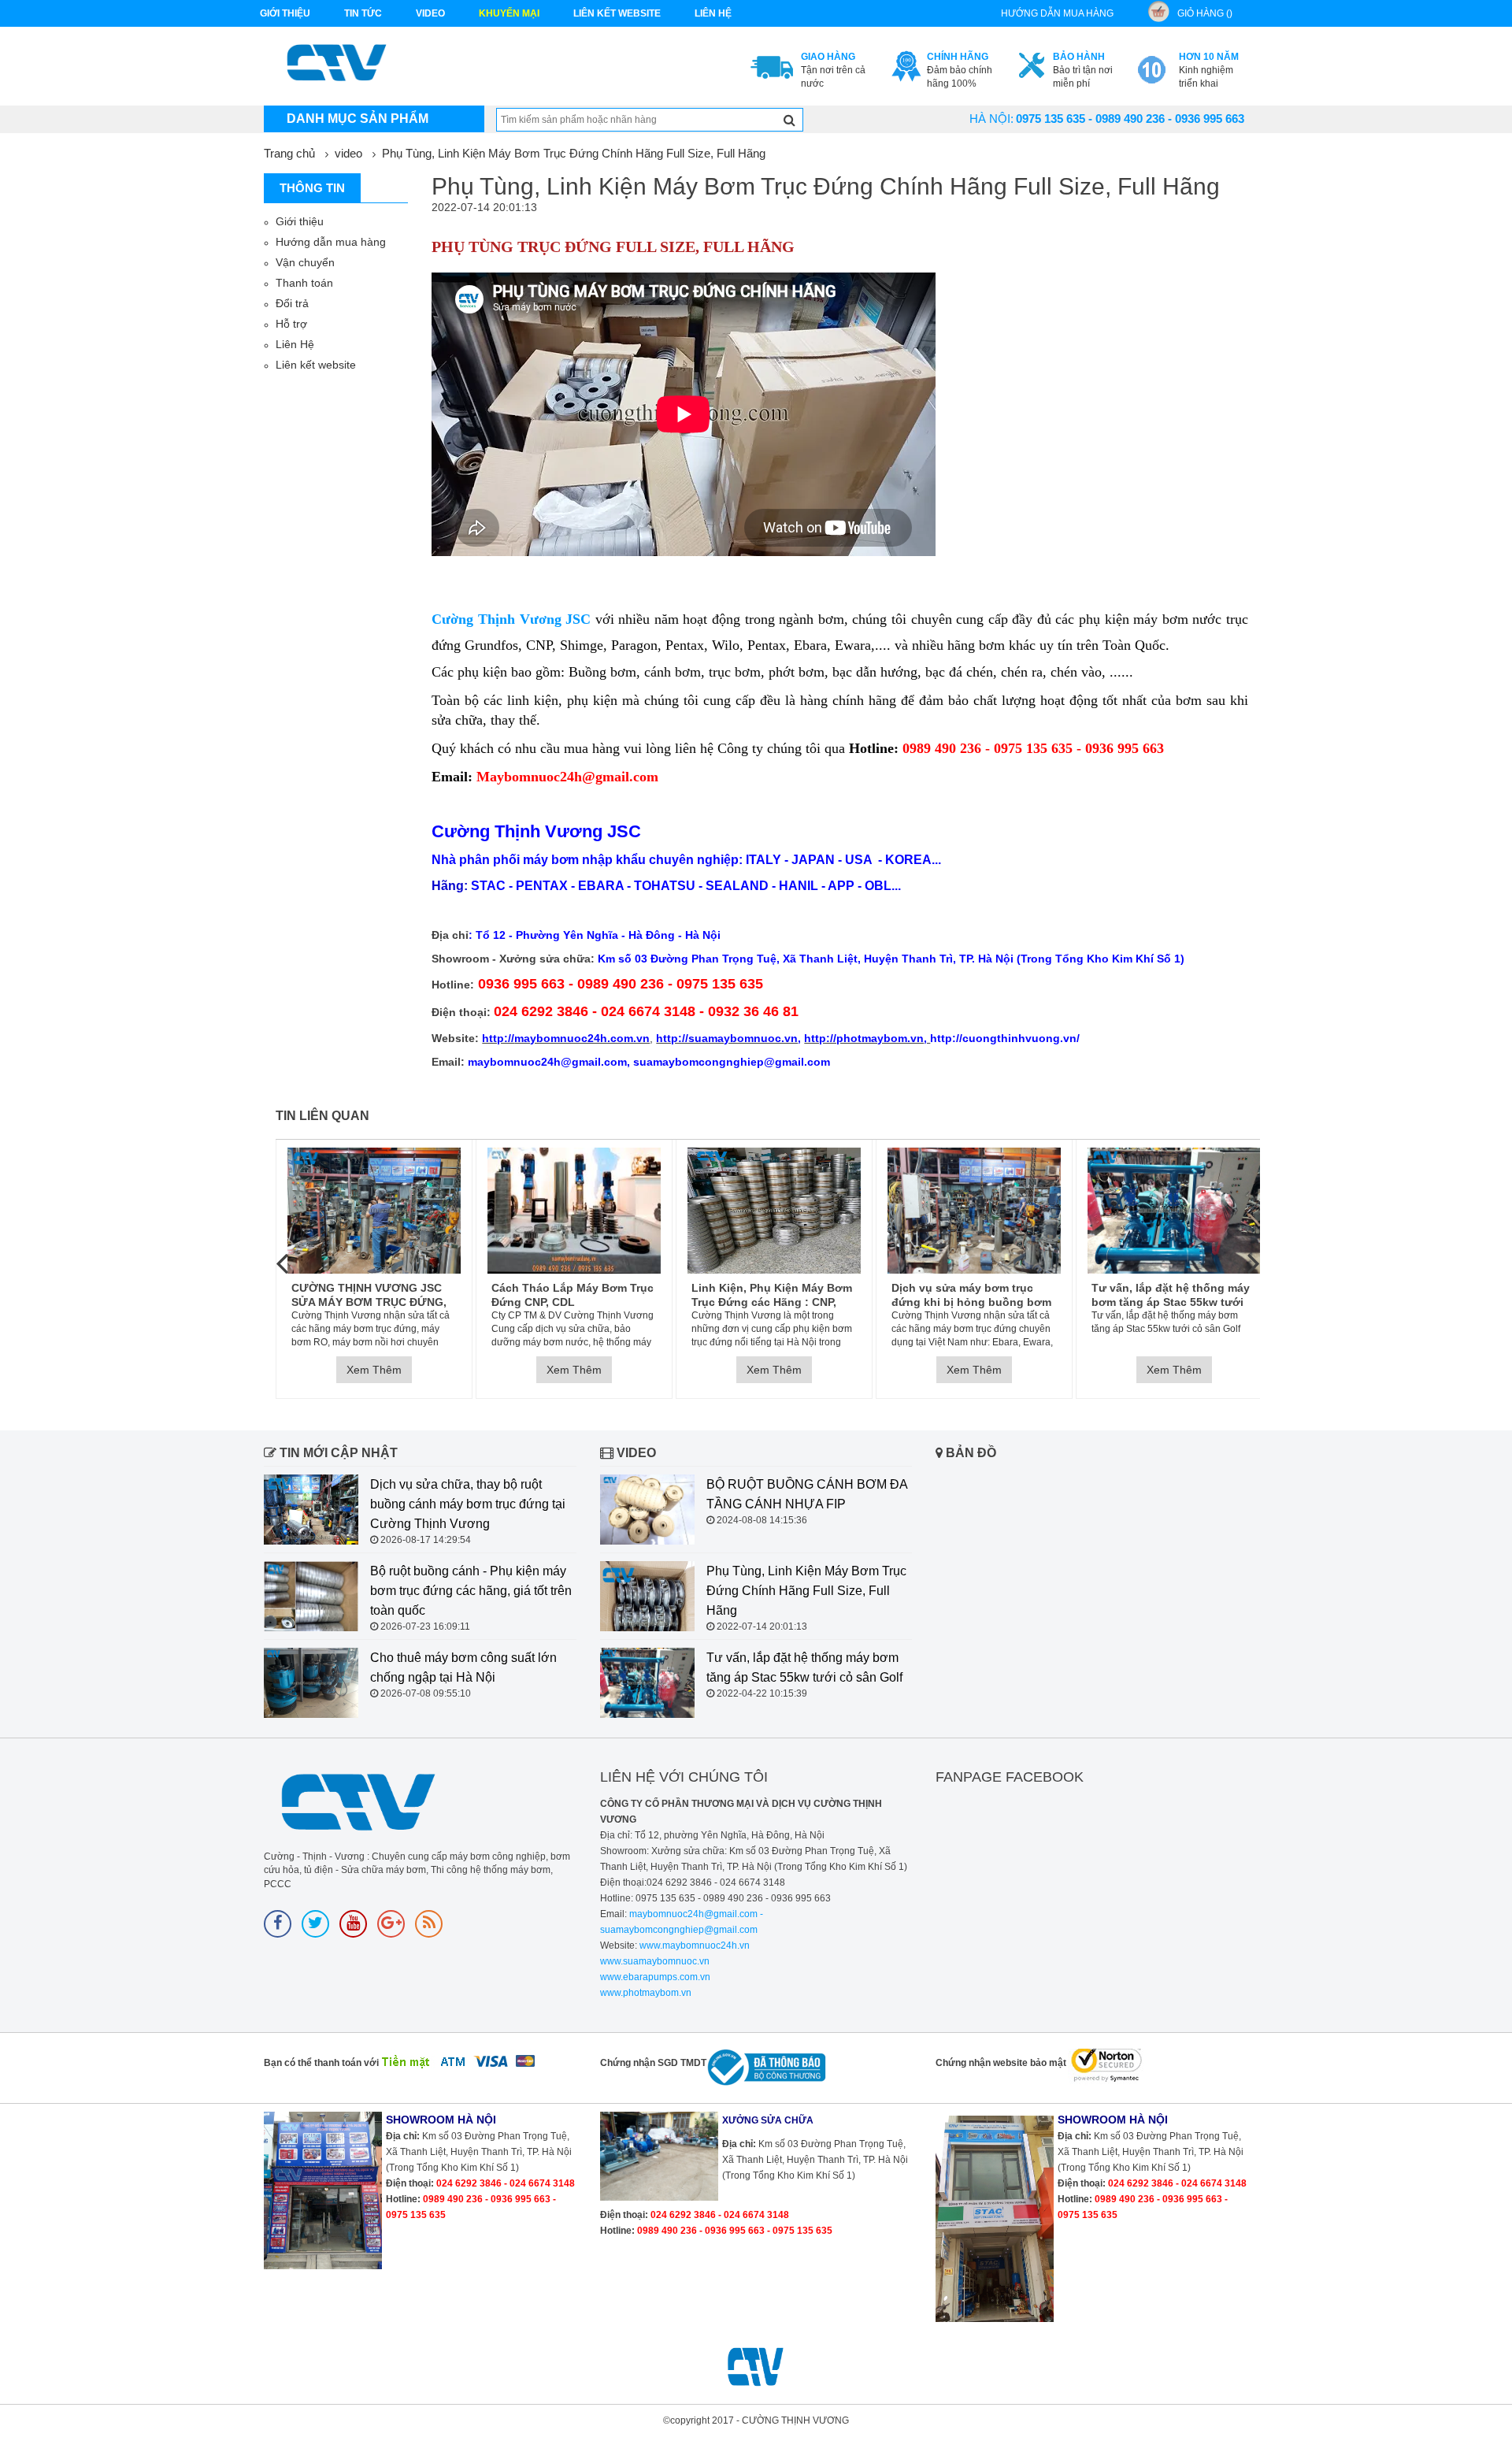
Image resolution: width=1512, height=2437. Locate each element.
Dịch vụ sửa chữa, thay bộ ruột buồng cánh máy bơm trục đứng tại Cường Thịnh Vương (468, 1504)
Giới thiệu (285, 13)
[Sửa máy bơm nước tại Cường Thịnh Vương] (1189, 1211)
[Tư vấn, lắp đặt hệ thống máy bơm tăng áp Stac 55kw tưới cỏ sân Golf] (989, 1211)
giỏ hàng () (1205, 13)
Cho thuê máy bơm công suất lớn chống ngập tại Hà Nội (463, 1667)
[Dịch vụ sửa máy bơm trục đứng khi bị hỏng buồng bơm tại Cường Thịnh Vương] (789, 1211)
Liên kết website (316, 365)
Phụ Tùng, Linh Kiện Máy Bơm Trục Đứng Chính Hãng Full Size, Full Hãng (574, 153)
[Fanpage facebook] (278, 1924)
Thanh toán (304, 283)
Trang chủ (289, 153)
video (430, 13)
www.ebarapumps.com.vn (655, 1977)
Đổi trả (292, 303)
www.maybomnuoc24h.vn (693, 1946)
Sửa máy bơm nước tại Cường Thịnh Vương (1188, 1295)
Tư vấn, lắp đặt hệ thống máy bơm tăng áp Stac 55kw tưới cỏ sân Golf (986, 1295)
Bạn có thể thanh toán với (321, 2063)
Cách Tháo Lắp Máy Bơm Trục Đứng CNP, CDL (387, 1295)
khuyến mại (509, 13)
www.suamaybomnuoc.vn (655, 1961)
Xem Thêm (389, 1370)
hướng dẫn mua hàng (1057, 13)
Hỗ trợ (291, 324)
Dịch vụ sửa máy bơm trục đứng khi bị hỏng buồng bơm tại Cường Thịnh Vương (786, 1295)
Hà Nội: (991, 119)
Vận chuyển (305, 262)
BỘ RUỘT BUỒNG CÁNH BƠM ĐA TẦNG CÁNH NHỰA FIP (807, 1494)
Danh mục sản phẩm (358, 119)
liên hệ (713, 13)
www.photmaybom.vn (646, 1993)
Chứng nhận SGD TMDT (653, 2063)
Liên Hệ (295, 344)
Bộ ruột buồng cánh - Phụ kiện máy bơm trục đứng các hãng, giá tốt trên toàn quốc (471, 1591)
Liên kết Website (617, 13)
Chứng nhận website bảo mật (1001, 2063)
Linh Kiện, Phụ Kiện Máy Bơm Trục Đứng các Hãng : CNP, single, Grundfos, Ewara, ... (587, 1295)
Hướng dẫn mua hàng (331, 242)
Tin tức (363, 13)
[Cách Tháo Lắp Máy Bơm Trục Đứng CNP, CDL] (389, 1211)
